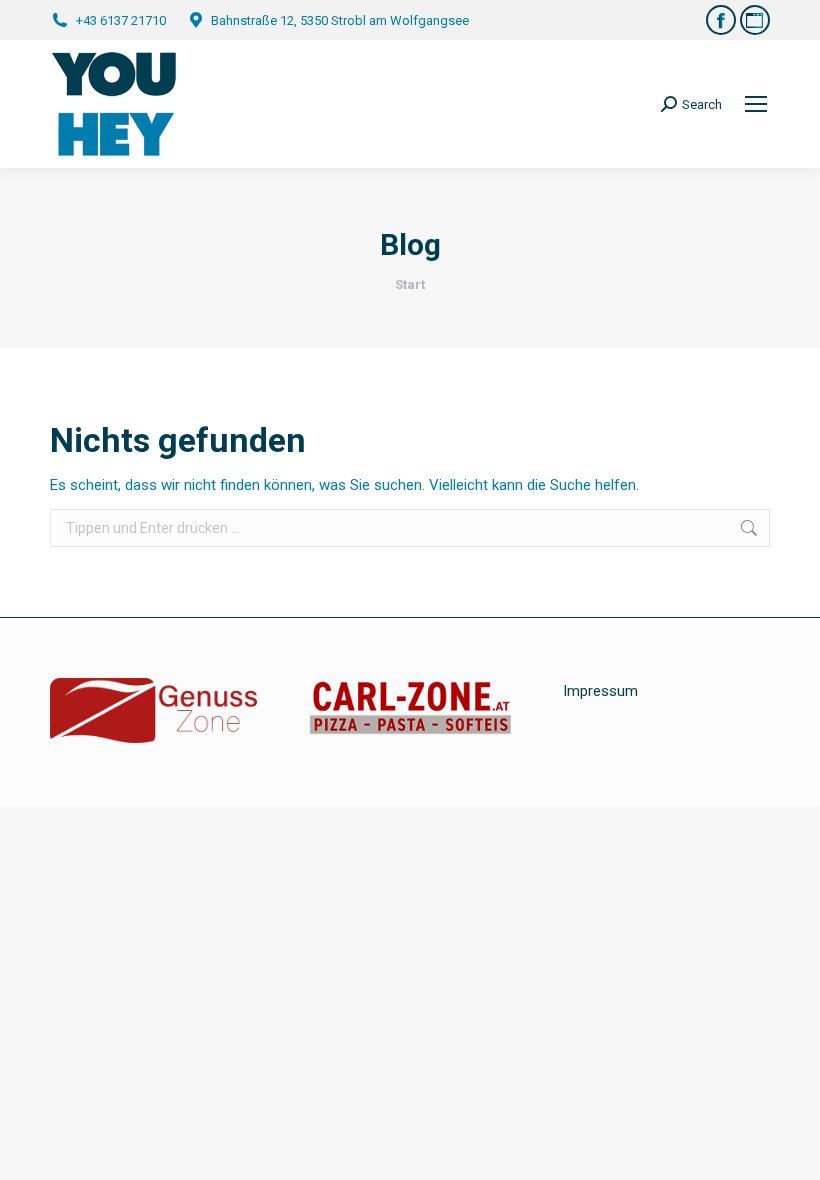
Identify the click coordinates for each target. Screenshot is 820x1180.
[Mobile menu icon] (756, 104)
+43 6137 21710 (121, 20)
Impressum (600, 691)
